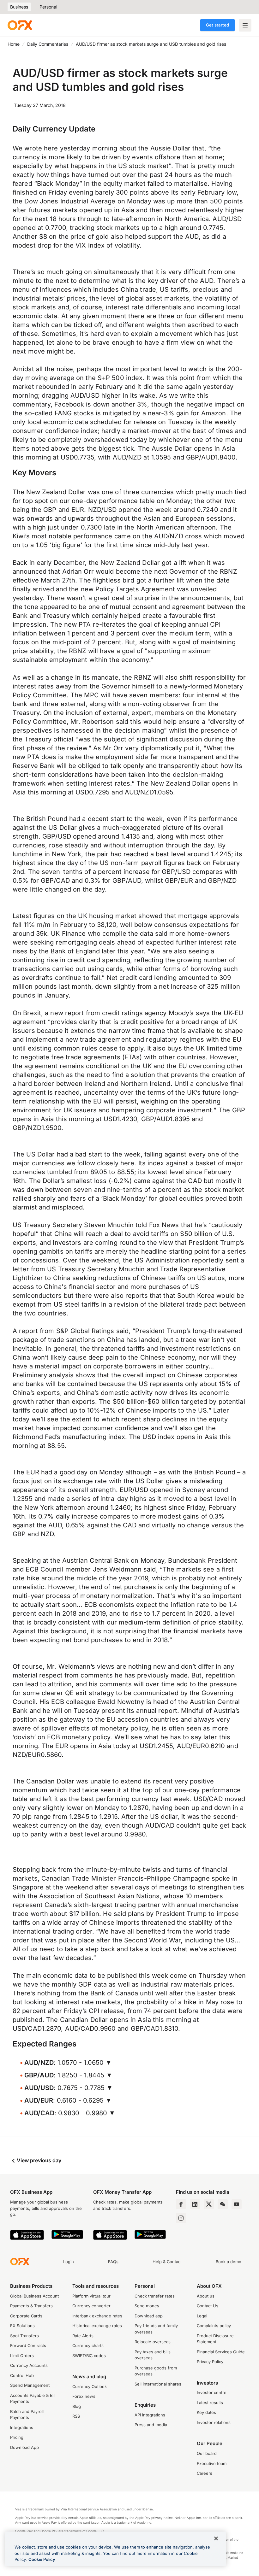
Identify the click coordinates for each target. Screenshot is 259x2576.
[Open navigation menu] (245, 25)
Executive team (212, 2463)
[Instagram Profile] (181, 2218)
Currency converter (91, 2306)
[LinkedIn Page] (195, 2204)
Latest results (210, 2403)
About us (206, 2296)
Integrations (22, 2427)
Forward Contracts (28, 2345)
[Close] (216, 2538)
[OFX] (20, 25)
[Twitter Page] (209, 2204)
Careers (205, 2473)
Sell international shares (158, 2384)
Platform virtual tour (91, 2296)
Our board (207, 2453)
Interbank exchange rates (97, 2316)
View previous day (38, 2160)
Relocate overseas (153, 2342)
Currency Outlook (90, 2386)
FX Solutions (22, 2326)
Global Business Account (34, 2296)
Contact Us (208, 2306)
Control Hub (22, 2375)
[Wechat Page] (223, 2204)
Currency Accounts (29, 2365)
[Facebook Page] (181, 2204)
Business (19, 7)
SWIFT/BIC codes (89, 2356)
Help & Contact (167, 2262)
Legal (202, 2316)
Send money (147, 2306)
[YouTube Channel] (237, 2204)
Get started (217, 25)
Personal (48, 7)
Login (69, 2262)
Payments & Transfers (31, 2306)
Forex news (84, 2396)
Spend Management (30, 2385)
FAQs (113, 2262)
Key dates (206, 2412)
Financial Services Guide (221, 2352)
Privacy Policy (210, 2362)
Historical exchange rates (97, 2326)
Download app (149, 2316)
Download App (24, 2447)
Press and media (151, 2425)
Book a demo (229, 2262)
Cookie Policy (42, 2559)
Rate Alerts (83, 2336)
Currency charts (88, 2345)
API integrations (150, 2415)
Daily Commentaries (48, 44)
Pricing (17, 2437)
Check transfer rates (155, 2296)
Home (14, 44)
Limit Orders (22, 2356)
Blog (77, 2406)
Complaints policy (214, 2326)
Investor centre (212, 2392)
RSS (76, 2416)
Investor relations (214, 2422)
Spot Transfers (24, 2336)
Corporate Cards (26, 2316)
